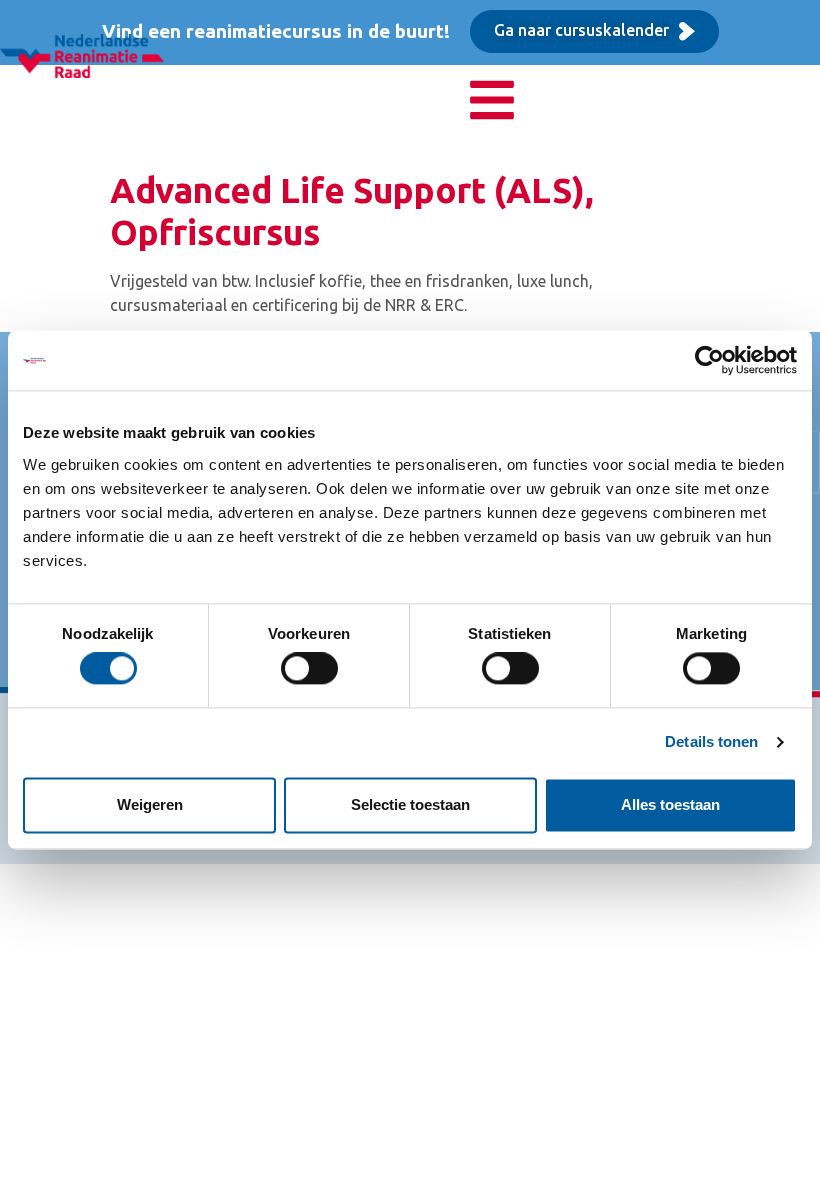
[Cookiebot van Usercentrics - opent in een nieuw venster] (709, 360)
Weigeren (150, 804)
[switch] (309, 669)
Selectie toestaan (410, 804)
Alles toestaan (670, 804)
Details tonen (711, 742)
